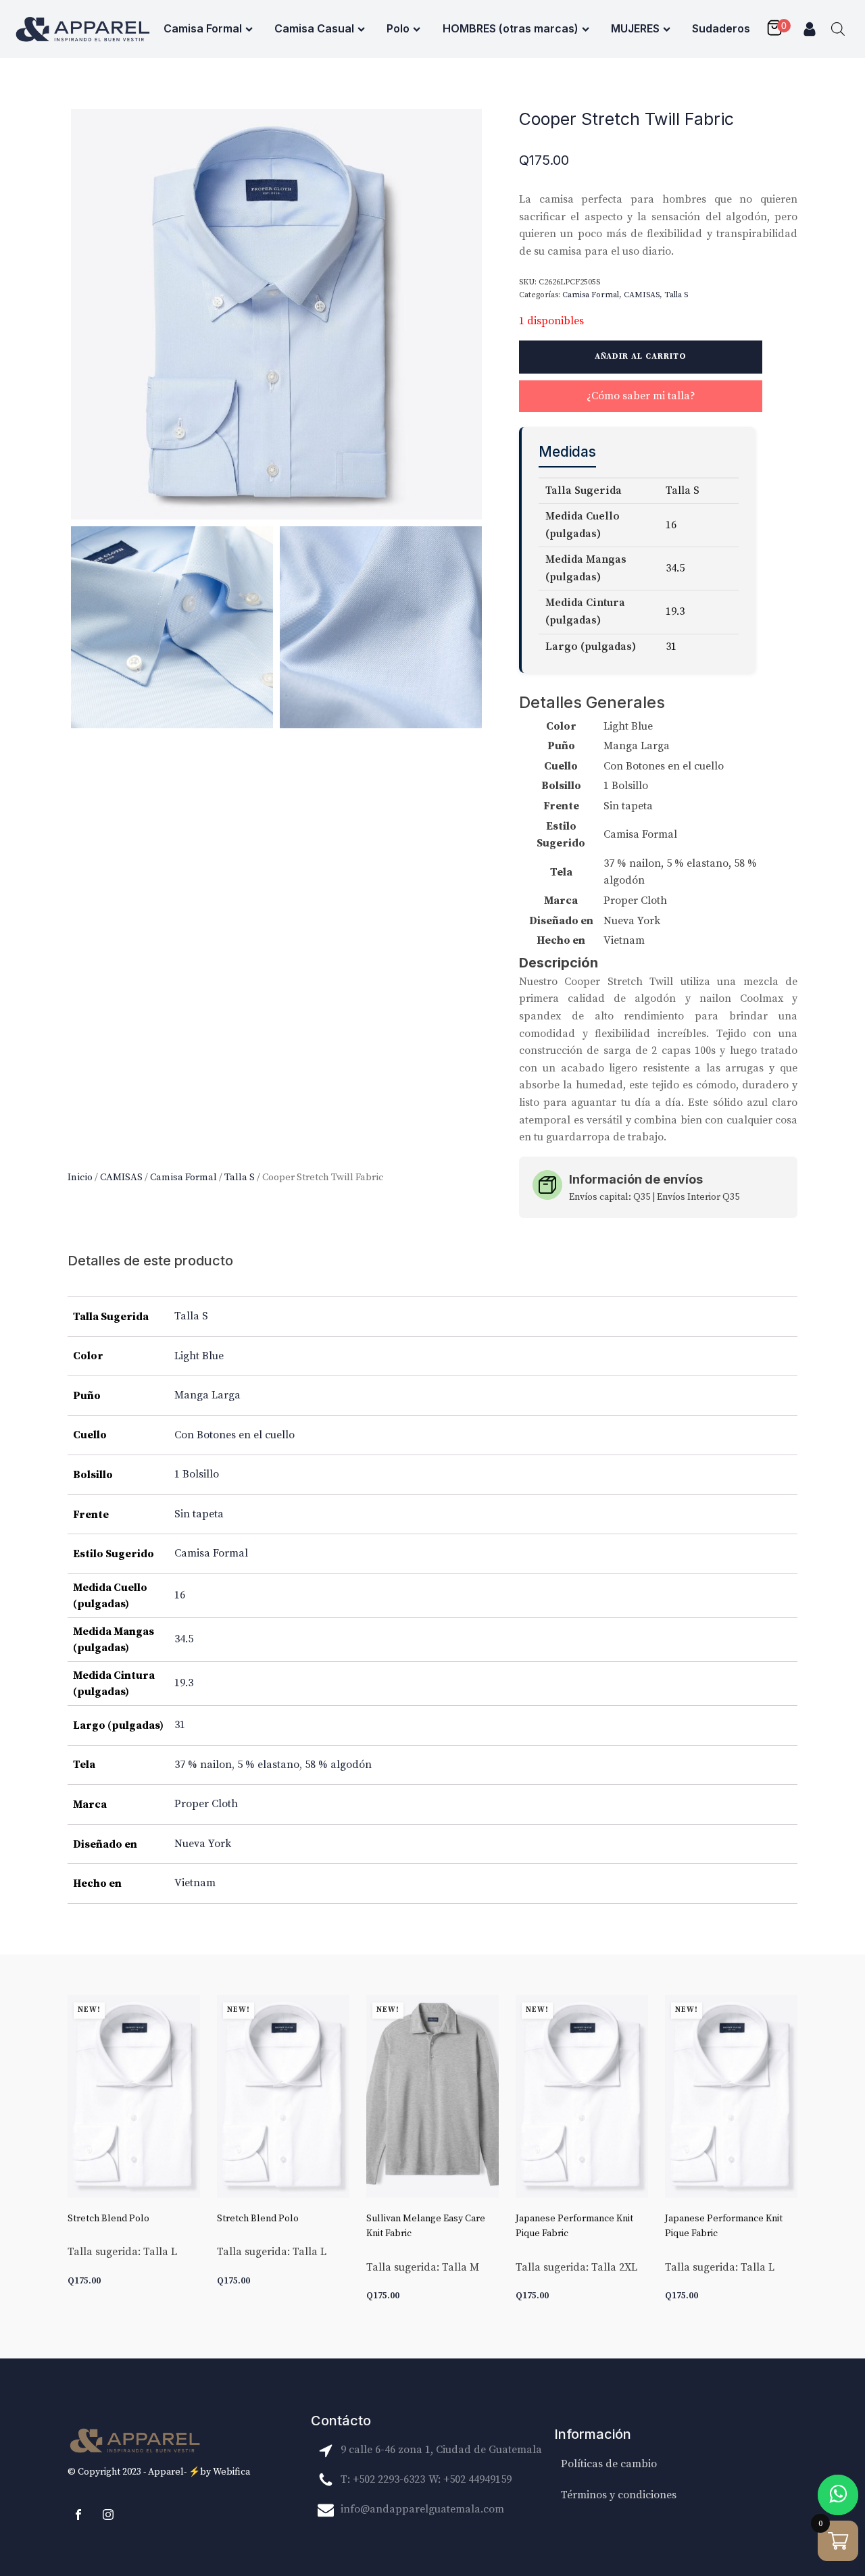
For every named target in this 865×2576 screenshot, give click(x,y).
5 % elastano (268, 1765)
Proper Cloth (206, 1804)
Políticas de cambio (609, 2464)
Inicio (80, 1177)
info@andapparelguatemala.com (422, 2509)
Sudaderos (721, 28)
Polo (398, 28)
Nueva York (203, 1844)
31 (180, 1725)
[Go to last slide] (78, 2156)
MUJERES (635, 28)
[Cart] (778, 29)
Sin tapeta (199, 1514)
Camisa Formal (203, 28)
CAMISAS (121, 1177)
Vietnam (195, 1883)
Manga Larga (207, 1395)
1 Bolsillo (197, 1474)
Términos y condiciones (619, 2495)
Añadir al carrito (641, 356)
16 (180, 1595)
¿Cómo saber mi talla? (641, 396)
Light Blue (199, 1356)
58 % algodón (338, 1765)
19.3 (184, 1683)
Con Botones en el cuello (234, 1435)
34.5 (184, 1639)
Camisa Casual (314, 28)
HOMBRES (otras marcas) (511, 28)
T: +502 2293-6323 (383, 2479)
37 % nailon (203, 1765)
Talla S (240, 1177)
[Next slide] (787, 2156)
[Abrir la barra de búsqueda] (838, 29)
